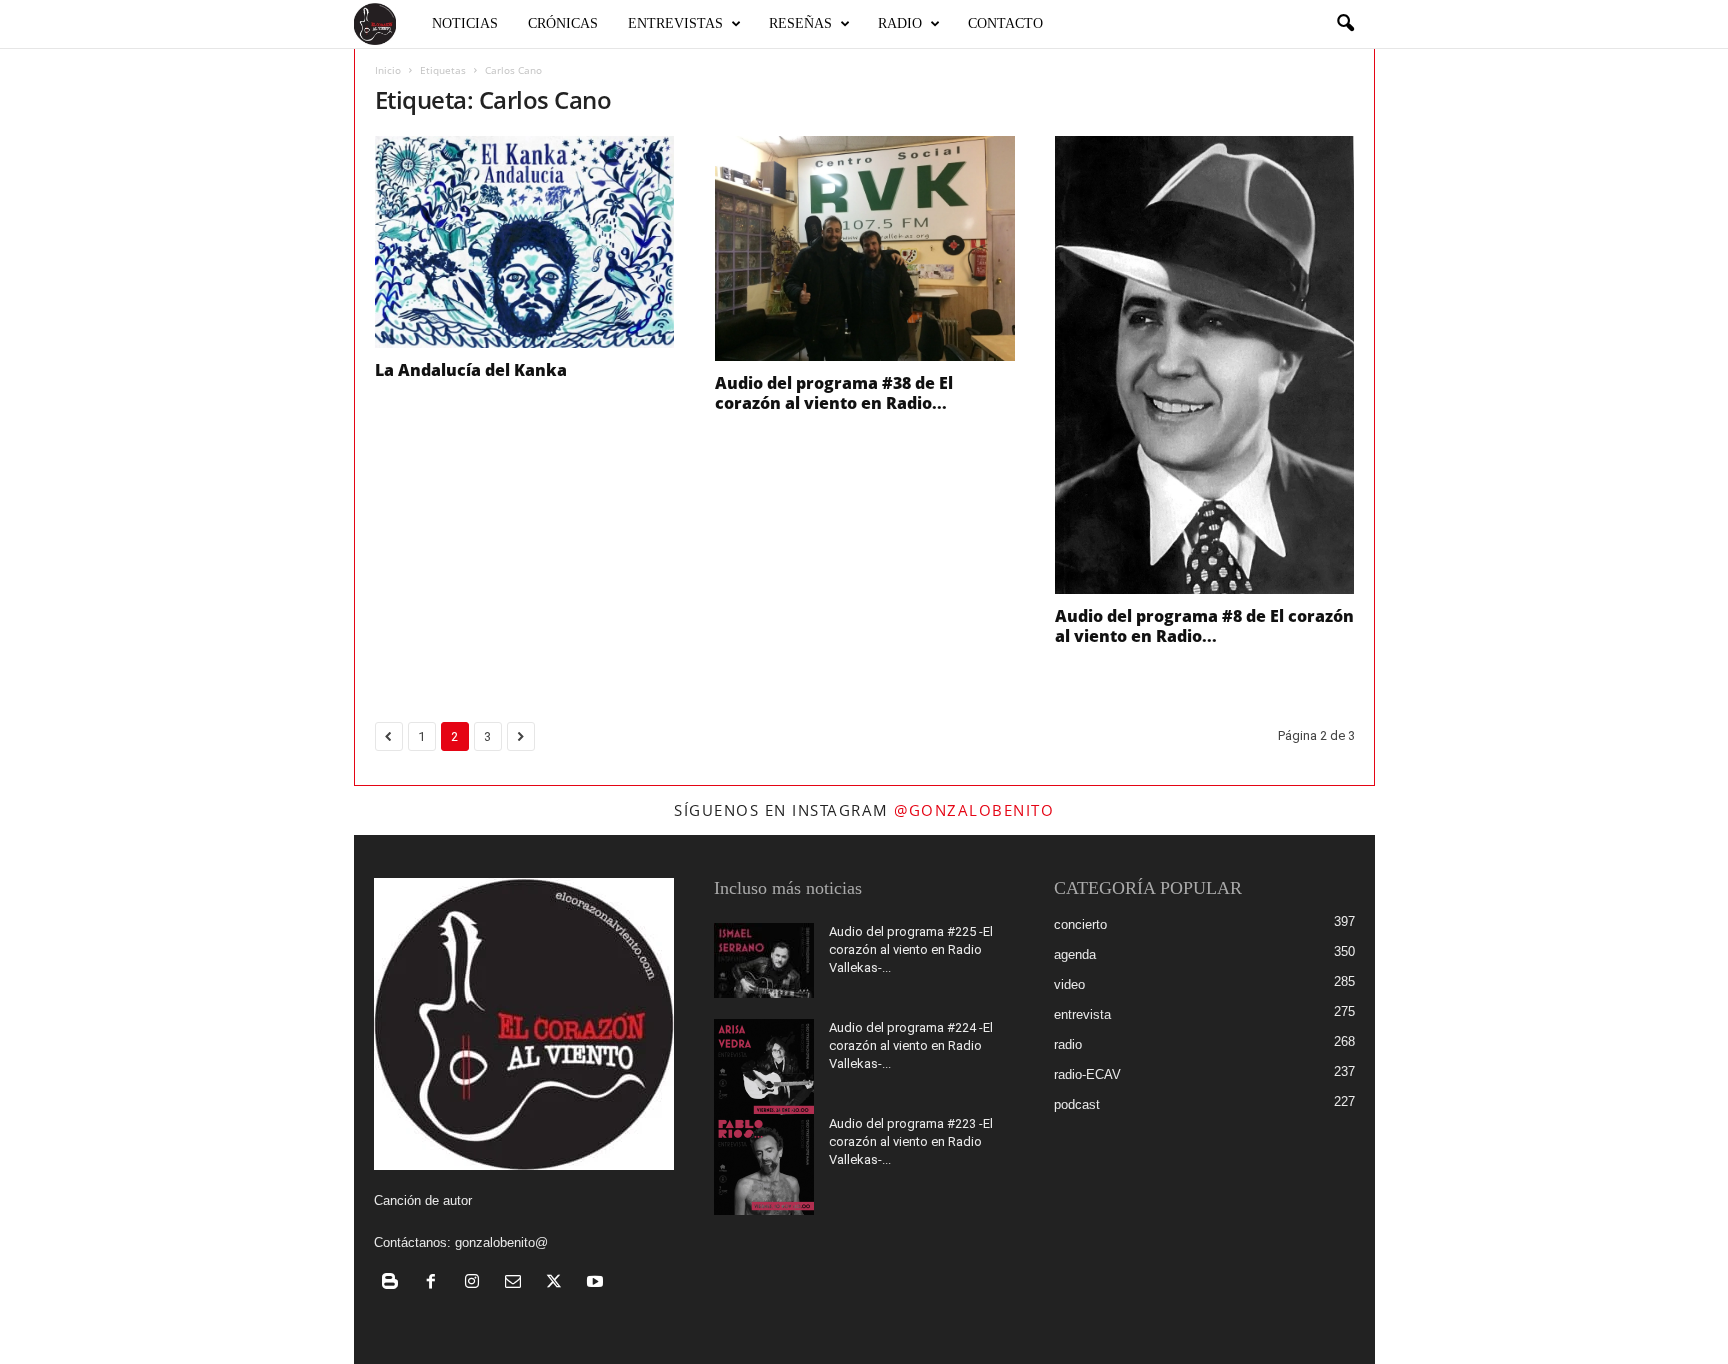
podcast (1077, 1104)
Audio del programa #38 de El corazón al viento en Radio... (834, 393)
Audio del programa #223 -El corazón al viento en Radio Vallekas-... (911, 1141)
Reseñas (800, 23)
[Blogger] (394, 1283)
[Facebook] (435, 1283)
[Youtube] (597, 1283)
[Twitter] (558, 1283)
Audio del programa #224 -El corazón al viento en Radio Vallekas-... (911, 1045)
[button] (1345, 24)
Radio (900, 23)
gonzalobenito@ (501, 1242)
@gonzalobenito (974, 810)
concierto (1080, 924)
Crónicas (563, 23)
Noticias (465, 23)
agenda (1075, 954)
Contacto (1005, 23)
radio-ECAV (1087, 1074)
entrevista (1082, 1014)
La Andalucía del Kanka (471, 370)
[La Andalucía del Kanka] (525, 242)
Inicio (388, 70)
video (1069, 984)
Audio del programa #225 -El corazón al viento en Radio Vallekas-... (911, 949)
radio (1068, 1044)
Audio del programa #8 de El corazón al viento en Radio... (1204, 626)
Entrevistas (675, 23)
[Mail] (517, 1283)
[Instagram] (476, 1283)
